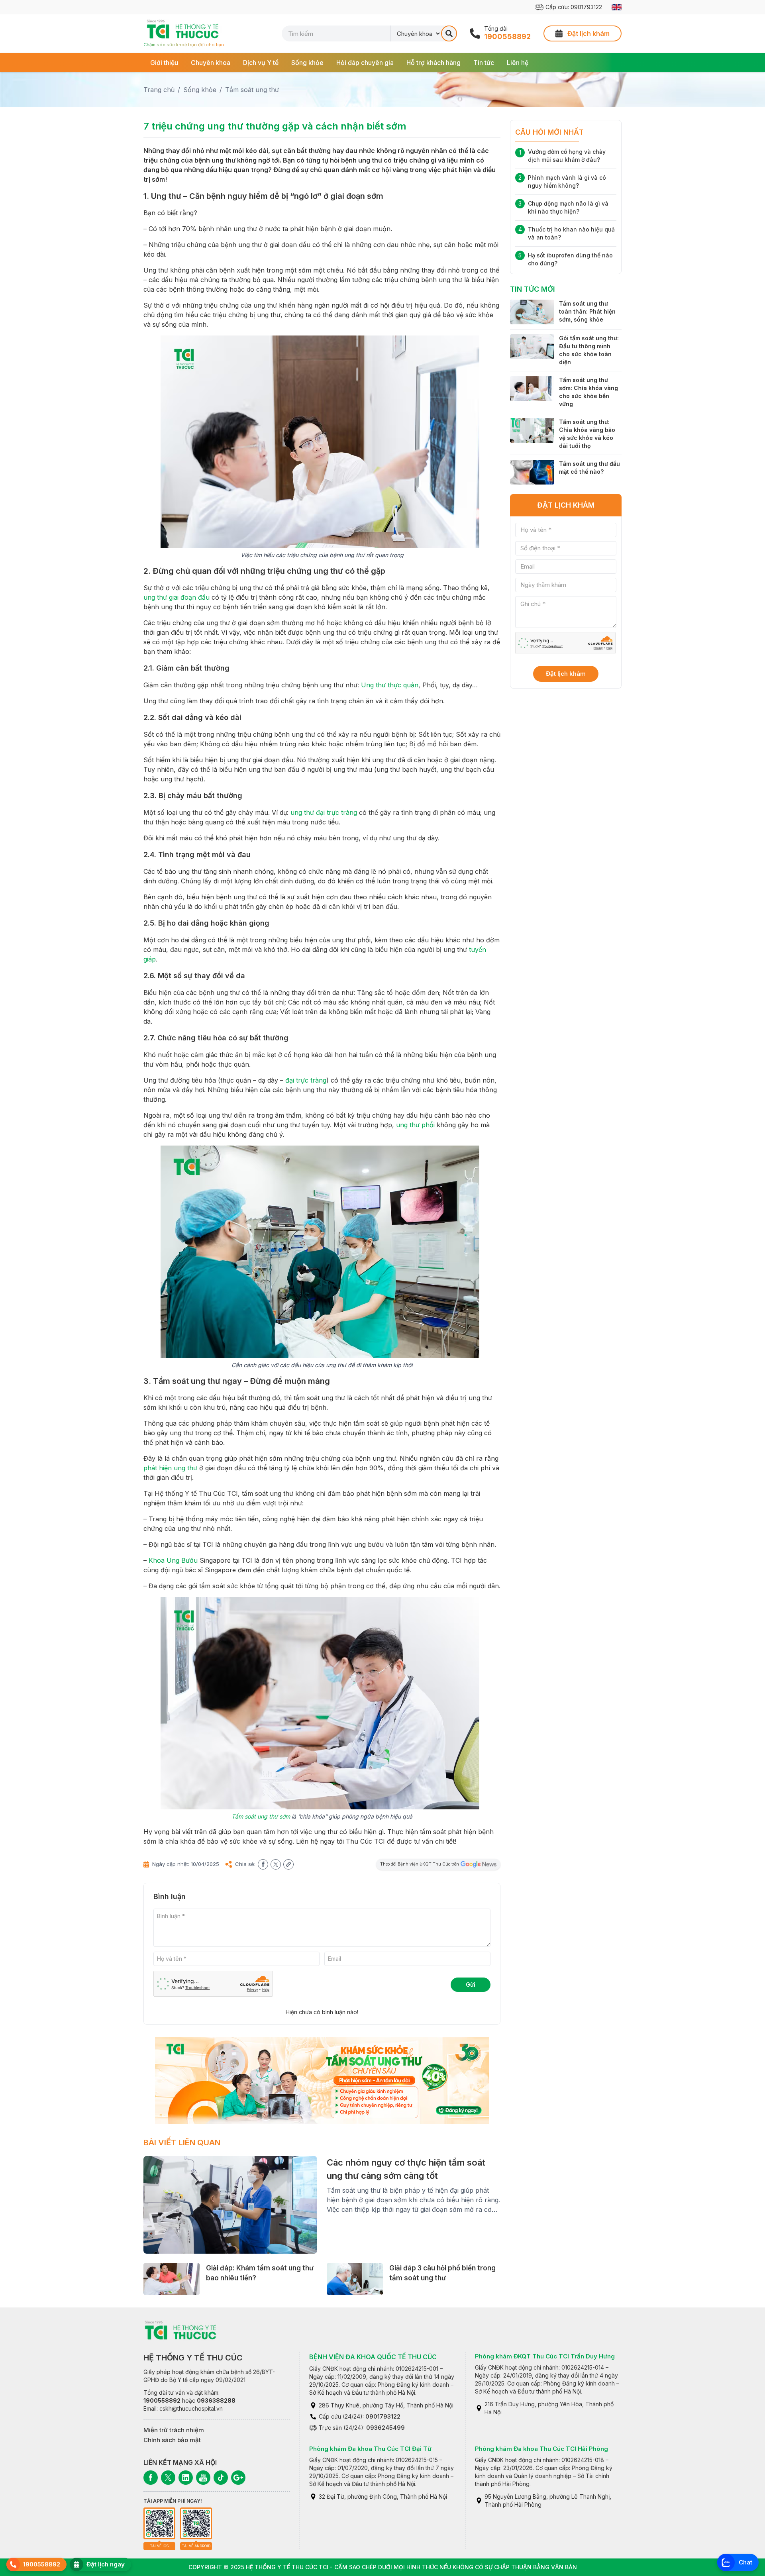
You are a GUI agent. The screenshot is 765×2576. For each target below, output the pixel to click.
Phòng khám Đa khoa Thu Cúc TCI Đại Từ (370, 2449)
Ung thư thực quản (390, 685)
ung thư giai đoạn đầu (177, 597)
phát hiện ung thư (170, 1468)
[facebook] (263, 1864)
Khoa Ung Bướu (173, 1560)
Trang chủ (159, 90)
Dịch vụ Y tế (261, 63)
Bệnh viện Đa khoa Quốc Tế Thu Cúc (373, 2357)
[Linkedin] (186, 2478)
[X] (168, 2478)
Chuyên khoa (211, 63)
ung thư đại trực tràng (324, 812)
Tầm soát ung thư (252, 90)
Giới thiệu (164, 63)
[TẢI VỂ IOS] (159, 2523)
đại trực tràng (306, 1080)
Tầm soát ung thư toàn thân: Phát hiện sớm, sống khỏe (587, 311)
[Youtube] (203, 2478)
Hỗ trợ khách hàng (433, 63)
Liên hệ (518, 63)
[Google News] (238, 2478)
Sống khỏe (307, 63)
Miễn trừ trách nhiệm (174, 2430)
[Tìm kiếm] (449, 33)
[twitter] (276, 1864)
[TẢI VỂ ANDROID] (196, 2523)
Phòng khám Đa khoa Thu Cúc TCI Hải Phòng (541, 2449)
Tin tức (484, 63)
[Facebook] (151, 2478)
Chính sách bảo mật (172, 2440)
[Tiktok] (221, 2478)
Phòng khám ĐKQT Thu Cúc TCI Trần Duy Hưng (545, 2356)
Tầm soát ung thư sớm (261, 1816)
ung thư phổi (415, 1125)
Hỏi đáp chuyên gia (365, 63)
